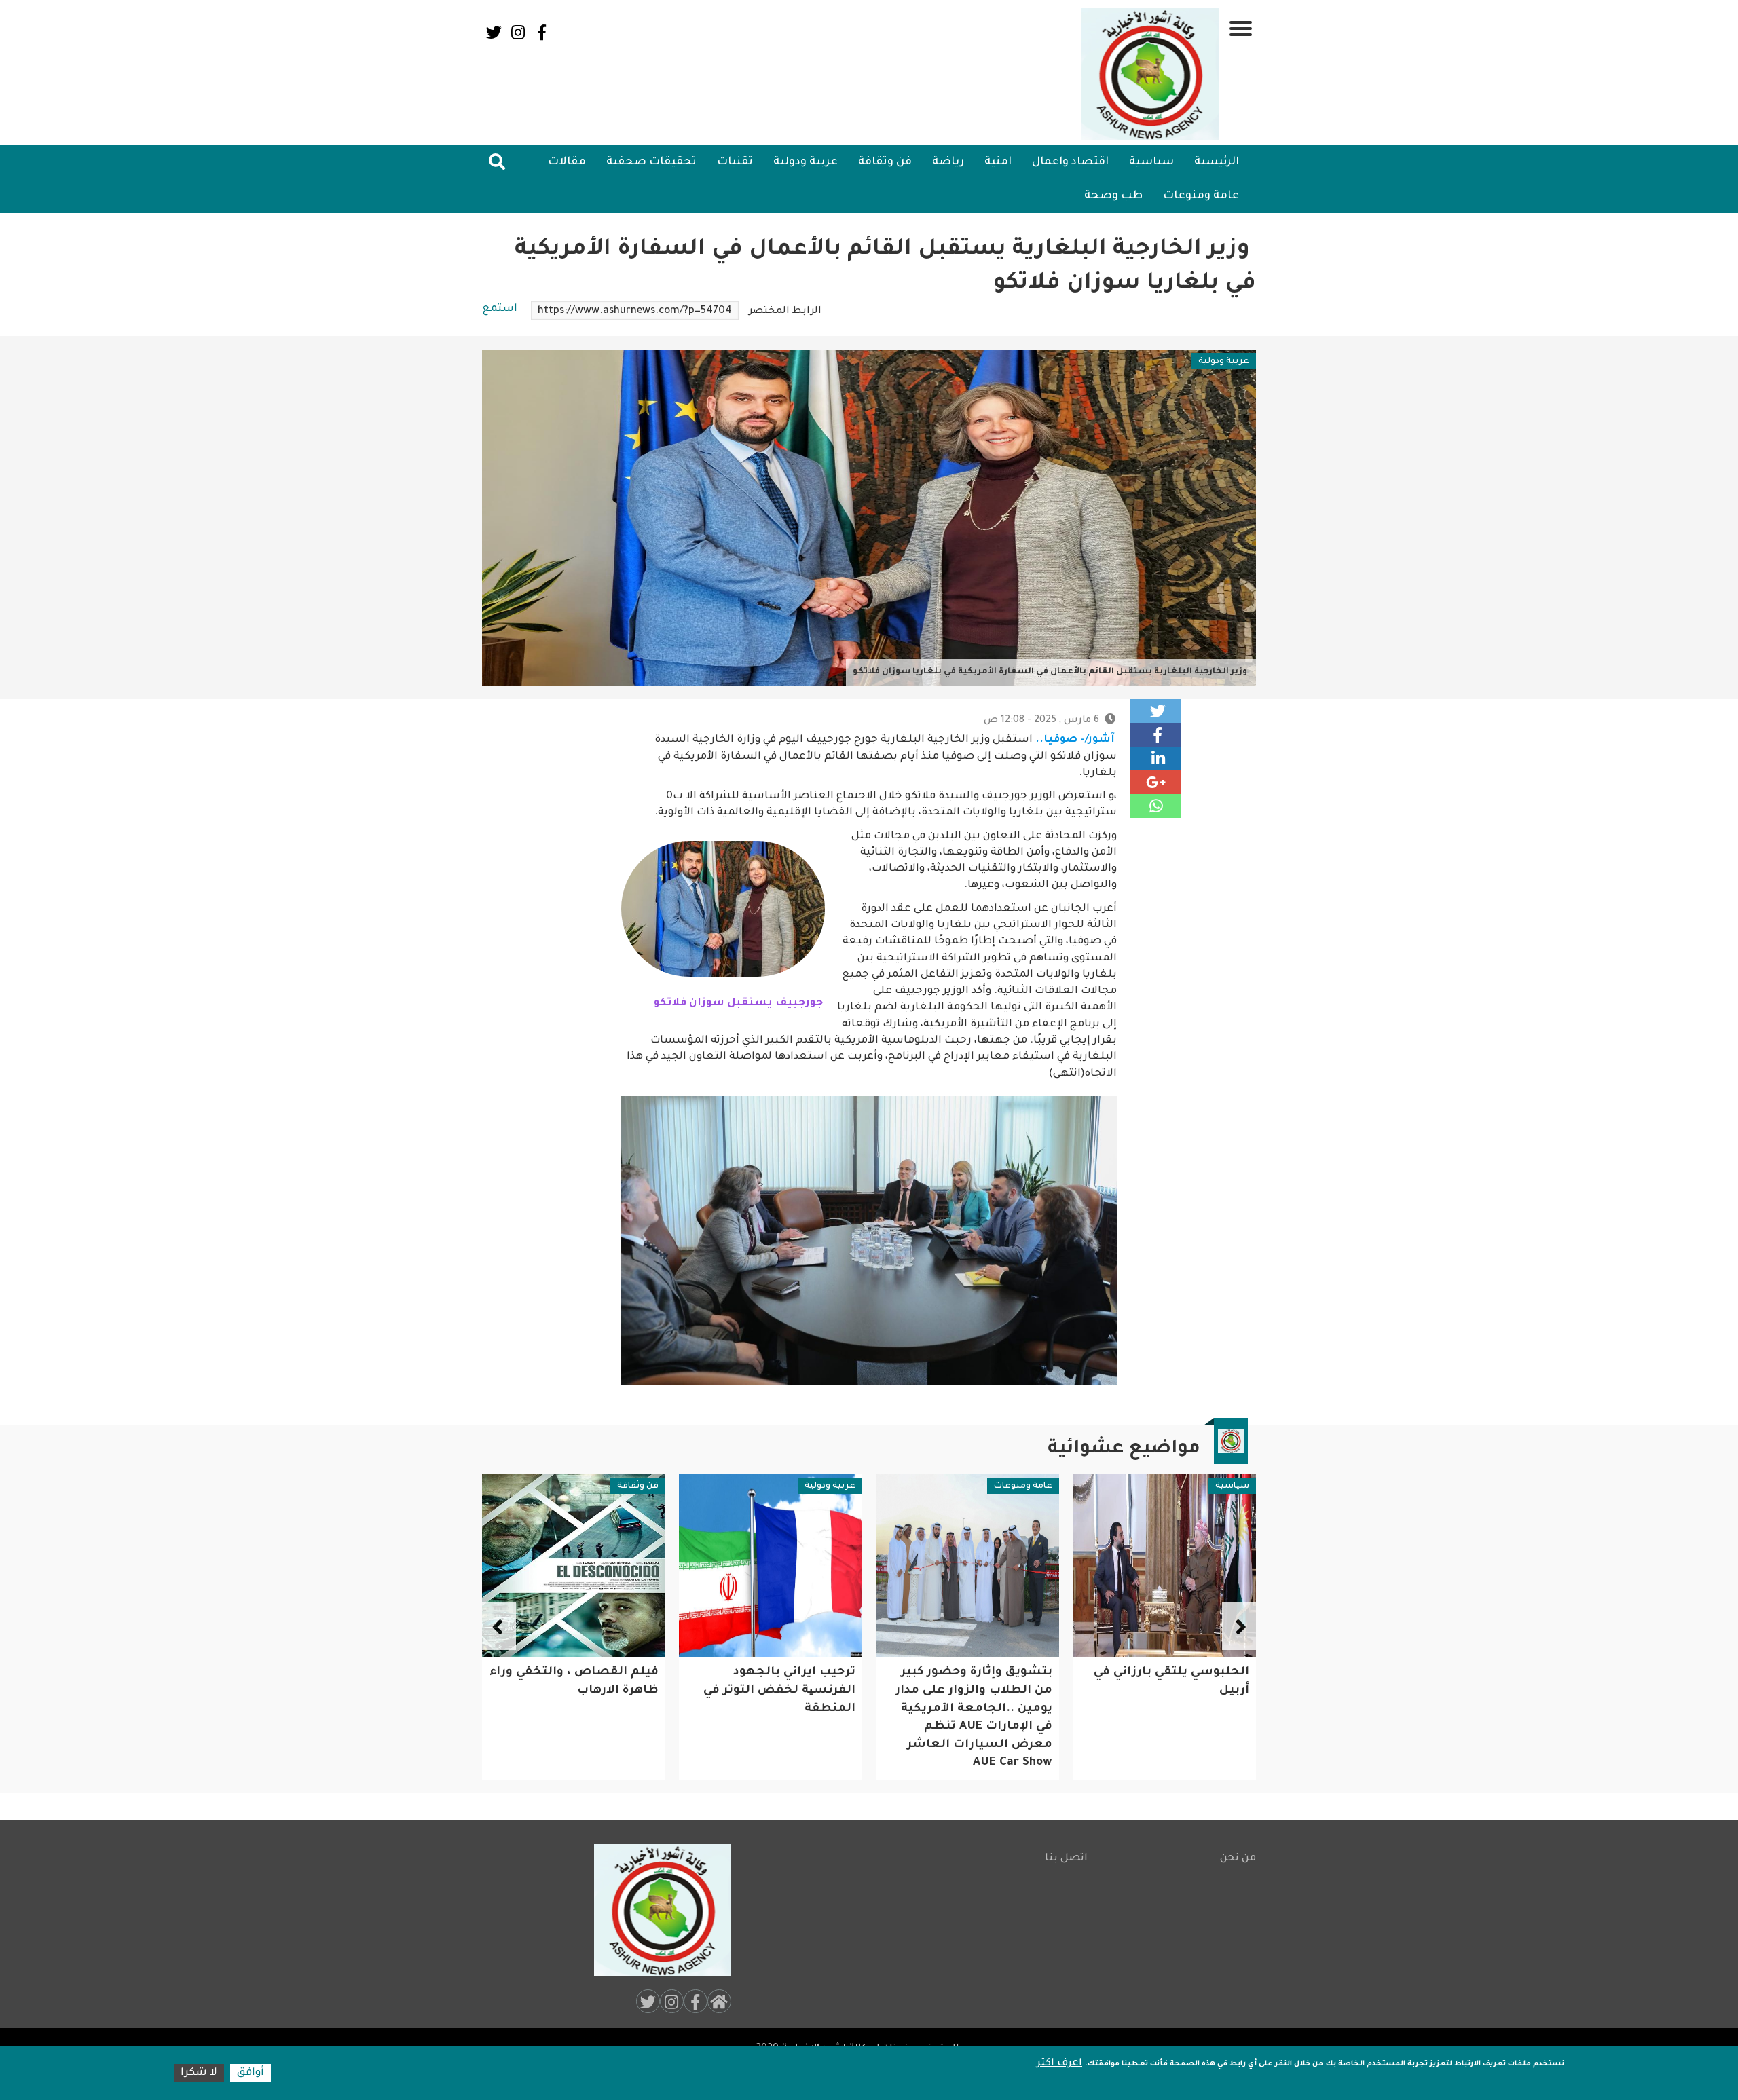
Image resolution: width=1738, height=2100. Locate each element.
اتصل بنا (1066, 1859)
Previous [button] (1239, 1626)
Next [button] (499, 1626)
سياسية (1151, 162)
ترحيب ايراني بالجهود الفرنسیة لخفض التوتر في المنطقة (976, 1691)
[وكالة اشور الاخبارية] (1151, 74)
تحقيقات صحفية (651, 162)
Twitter (494, 32)
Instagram (518, 32)
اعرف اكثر (1059, 2064)
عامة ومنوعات (1201, 196)
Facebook (541, 32)
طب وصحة (1113, 196)
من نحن (1238, 1859)
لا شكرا (199, 2073)
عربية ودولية (806, 162)
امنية (998, 162)
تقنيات (735, 162)
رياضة (948, 162)
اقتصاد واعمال (1070, 162)
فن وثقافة (885, 162)
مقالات (567, 162)
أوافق (251, 2073)
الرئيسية (1217, 162)
